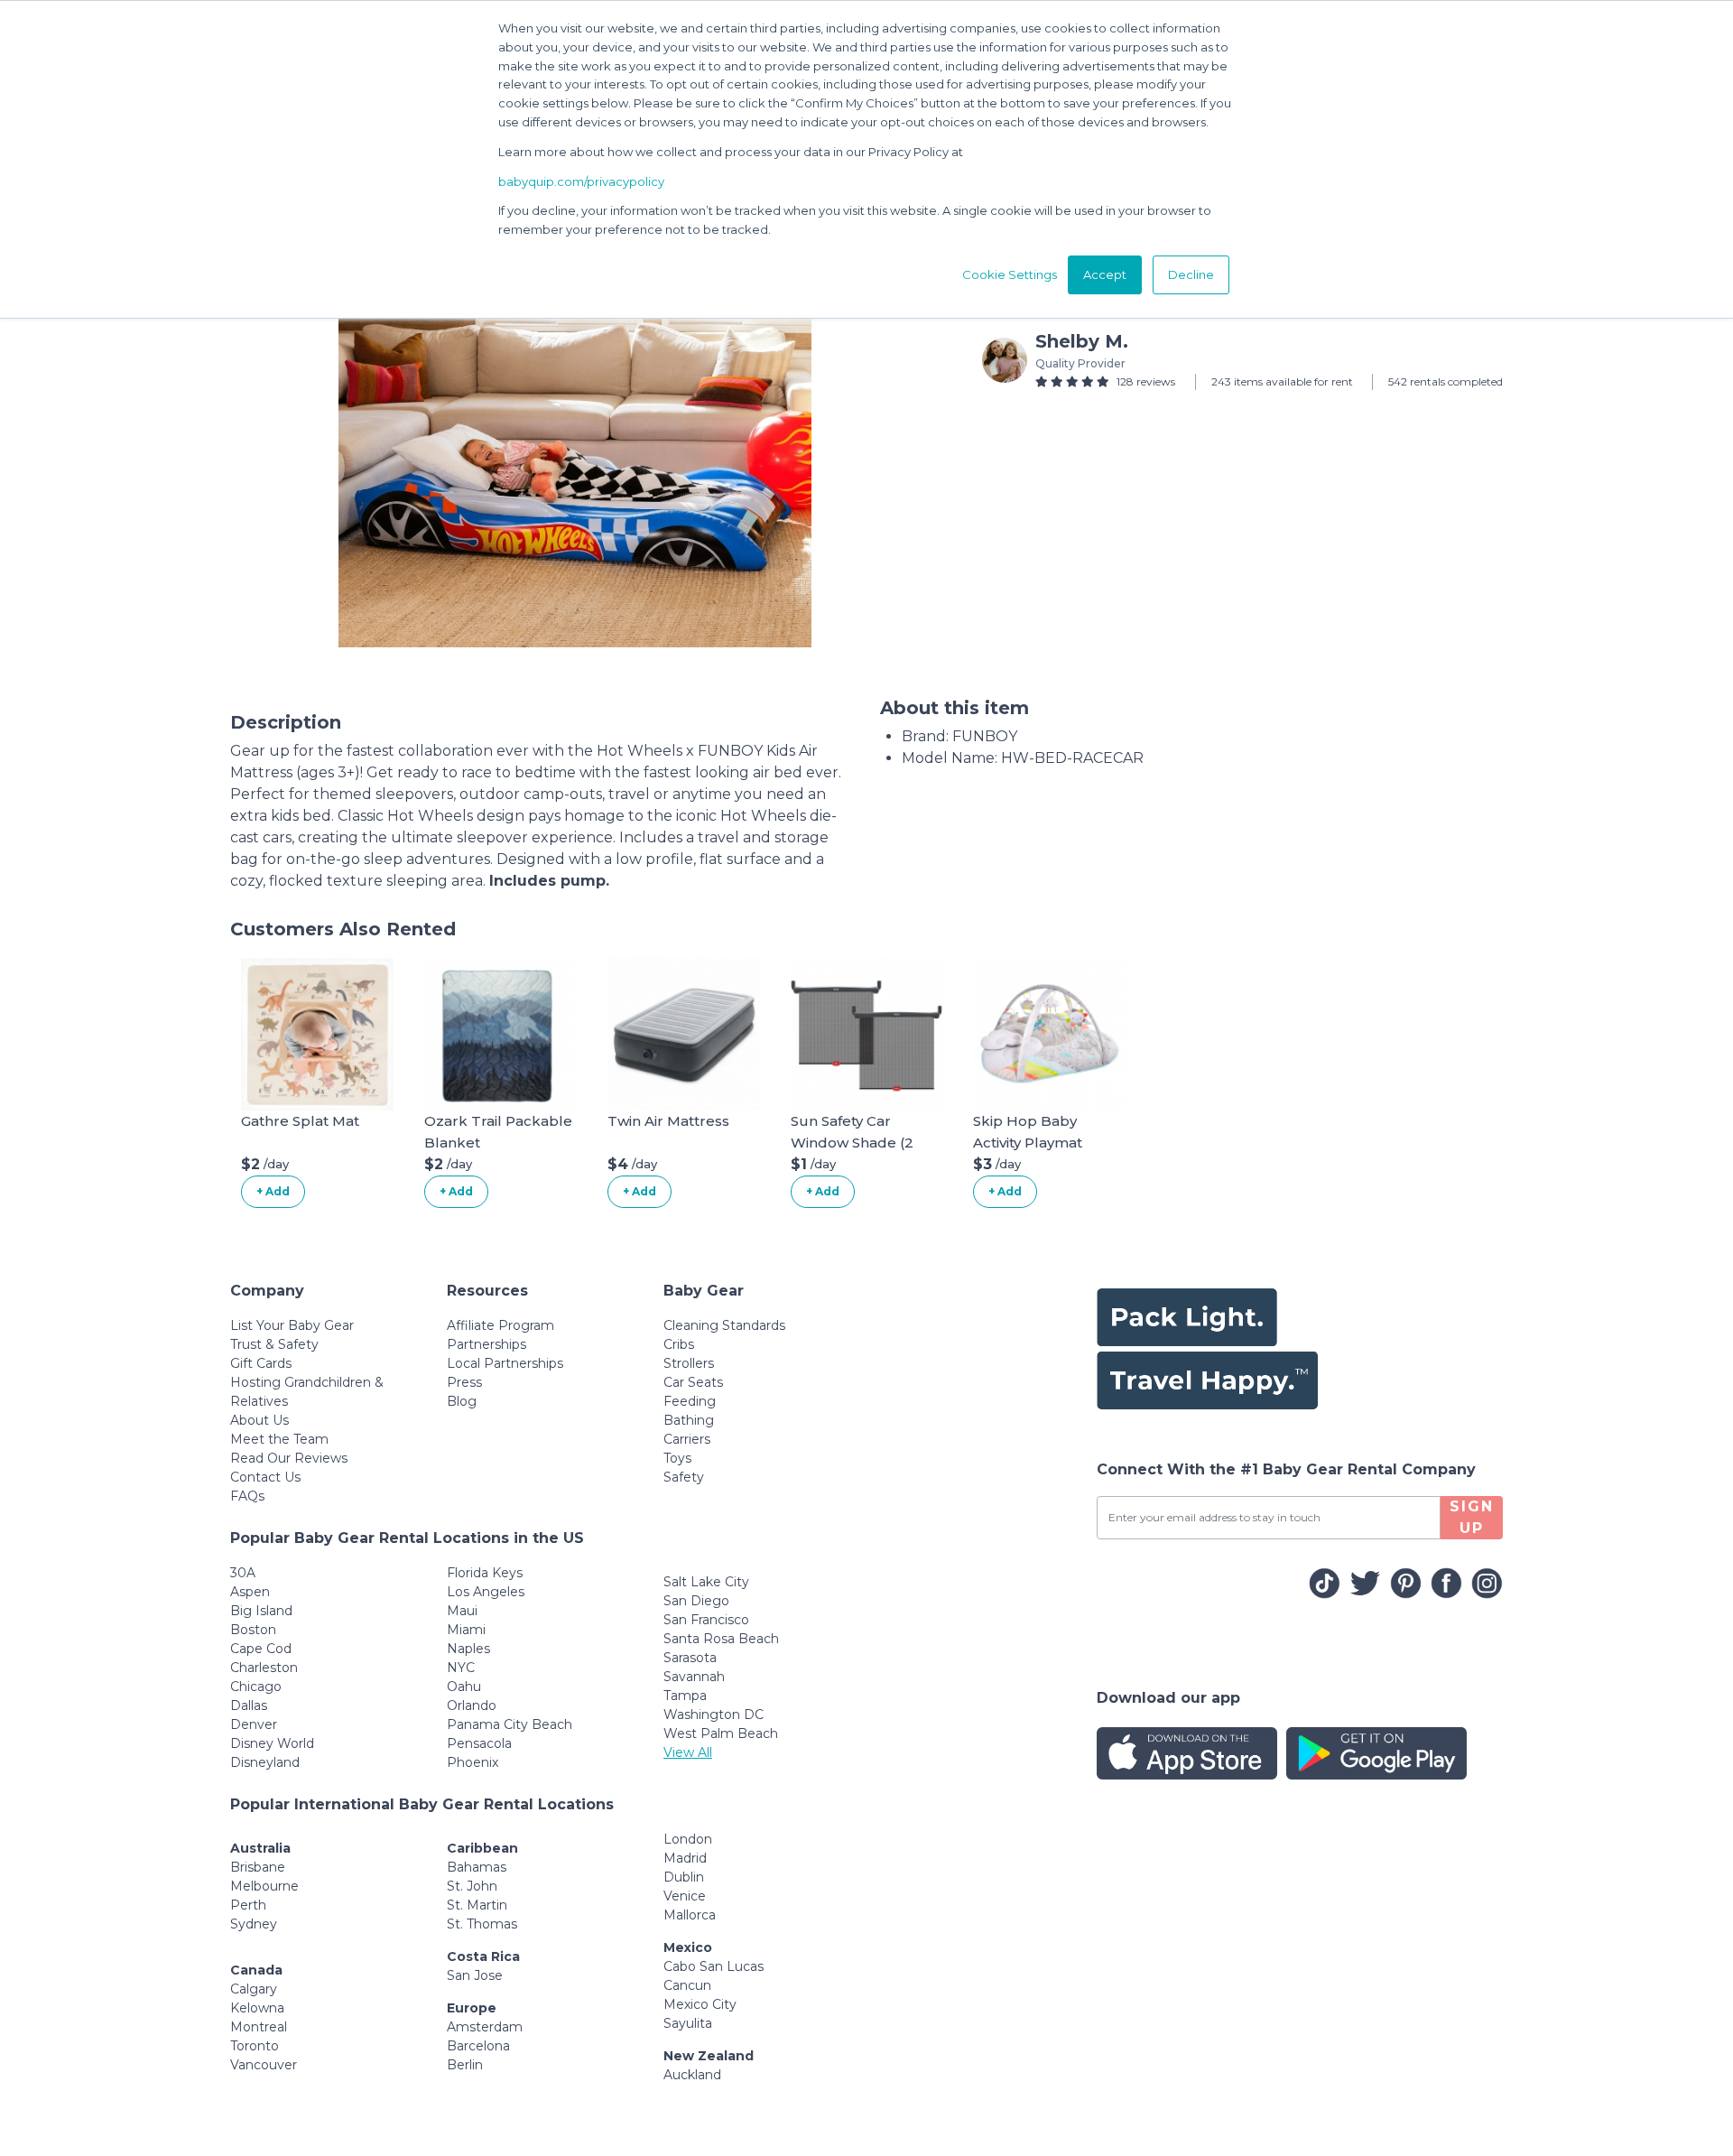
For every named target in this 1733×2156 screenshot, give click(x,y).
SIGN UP (1472, 1517)
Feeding (690, 1401)
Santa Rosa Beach (721, 1639)
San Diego (696, 1601)
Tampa (685, 1696)
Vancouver (264, 2065)
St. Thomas (482, 1924)
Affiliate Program (500, 1325)
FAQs (247, 1496)
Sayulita (688, 2023)
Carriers (687, 1439)
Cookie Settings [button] (1010, 274)
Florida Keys (485, 1573)
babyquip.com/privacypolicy (581, 181)
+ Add (273, 1191)
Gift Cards (261, 1363)
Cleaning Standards (724, 1325)
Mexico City (700, 2004)
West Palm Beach (721, 1733)
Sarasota (690, 1658)
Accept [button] (1105, 274)
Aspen (250, 1592)
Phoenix (473, 1762)
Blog (462, 1401)
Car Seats (693, 1382)
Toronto (255, 2046)
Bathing (689, 1420)
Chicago (256, 1687)
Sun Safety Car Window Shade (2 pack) (852, 1143)
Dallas (249, 1705)
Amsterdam (485, 2027)
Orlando (472, 1705)
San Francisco (706, 1620)
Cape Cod (261, 1649)
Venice (685, 1896)
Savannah (694, 1677)
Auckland (692, 2075)
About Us (259, 1420)
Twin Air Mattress (668, 1121)
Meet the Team (279, 1439)
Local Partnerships (505, 1363)
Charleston (264, 1668)
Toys (677, 1458)
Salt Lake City (706, 1582)
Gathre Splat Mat (300, 1121)
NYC (461, 1668)
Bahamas (477, 1867)
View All (688, 1752)
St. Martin (477, 1905)
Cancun (687, 1985)
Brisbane (258, 1867)
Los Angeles (486, 1592)
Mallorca (690, 1915)
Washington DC (714, 1715)
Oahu (464, 1687)
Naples (468, 1649)
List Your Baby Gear (292, 1325)
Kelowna (257, 2008)
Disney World (272, 1743)
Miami (466, 1630)
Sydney (254, 1924)
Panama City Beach (510, 1724)
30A (243, 1573)
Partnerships (487, 1344)
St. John (472, 1886)
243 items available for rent (1282, 381)
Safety (684, 1477)
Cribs (679, 1344)
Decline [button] (1191, 274)
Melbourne (264, 1886)
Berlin (465, 2065)
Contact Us (265, 1477)
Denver (254, 1724)
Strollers (689, 1363)
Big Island (261, 1611)
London (688, 1839)
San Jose (475, 1975)
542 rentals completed (1446, 381)
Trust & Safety (274, 1344)
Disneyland (265, 1762)
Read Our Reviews (289, 1458)
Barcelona (478, 2046)
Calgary (254, 1989)
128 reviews (1146, 381)
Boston (253, 1630)
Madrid (685, 1858)
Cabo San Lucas (714, 1966)
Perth (248, 1905)
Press (464, 1382)
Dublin (684, 1877)
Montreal (259, 2027)
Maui (462, 1611)
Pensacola (479, 1743)
